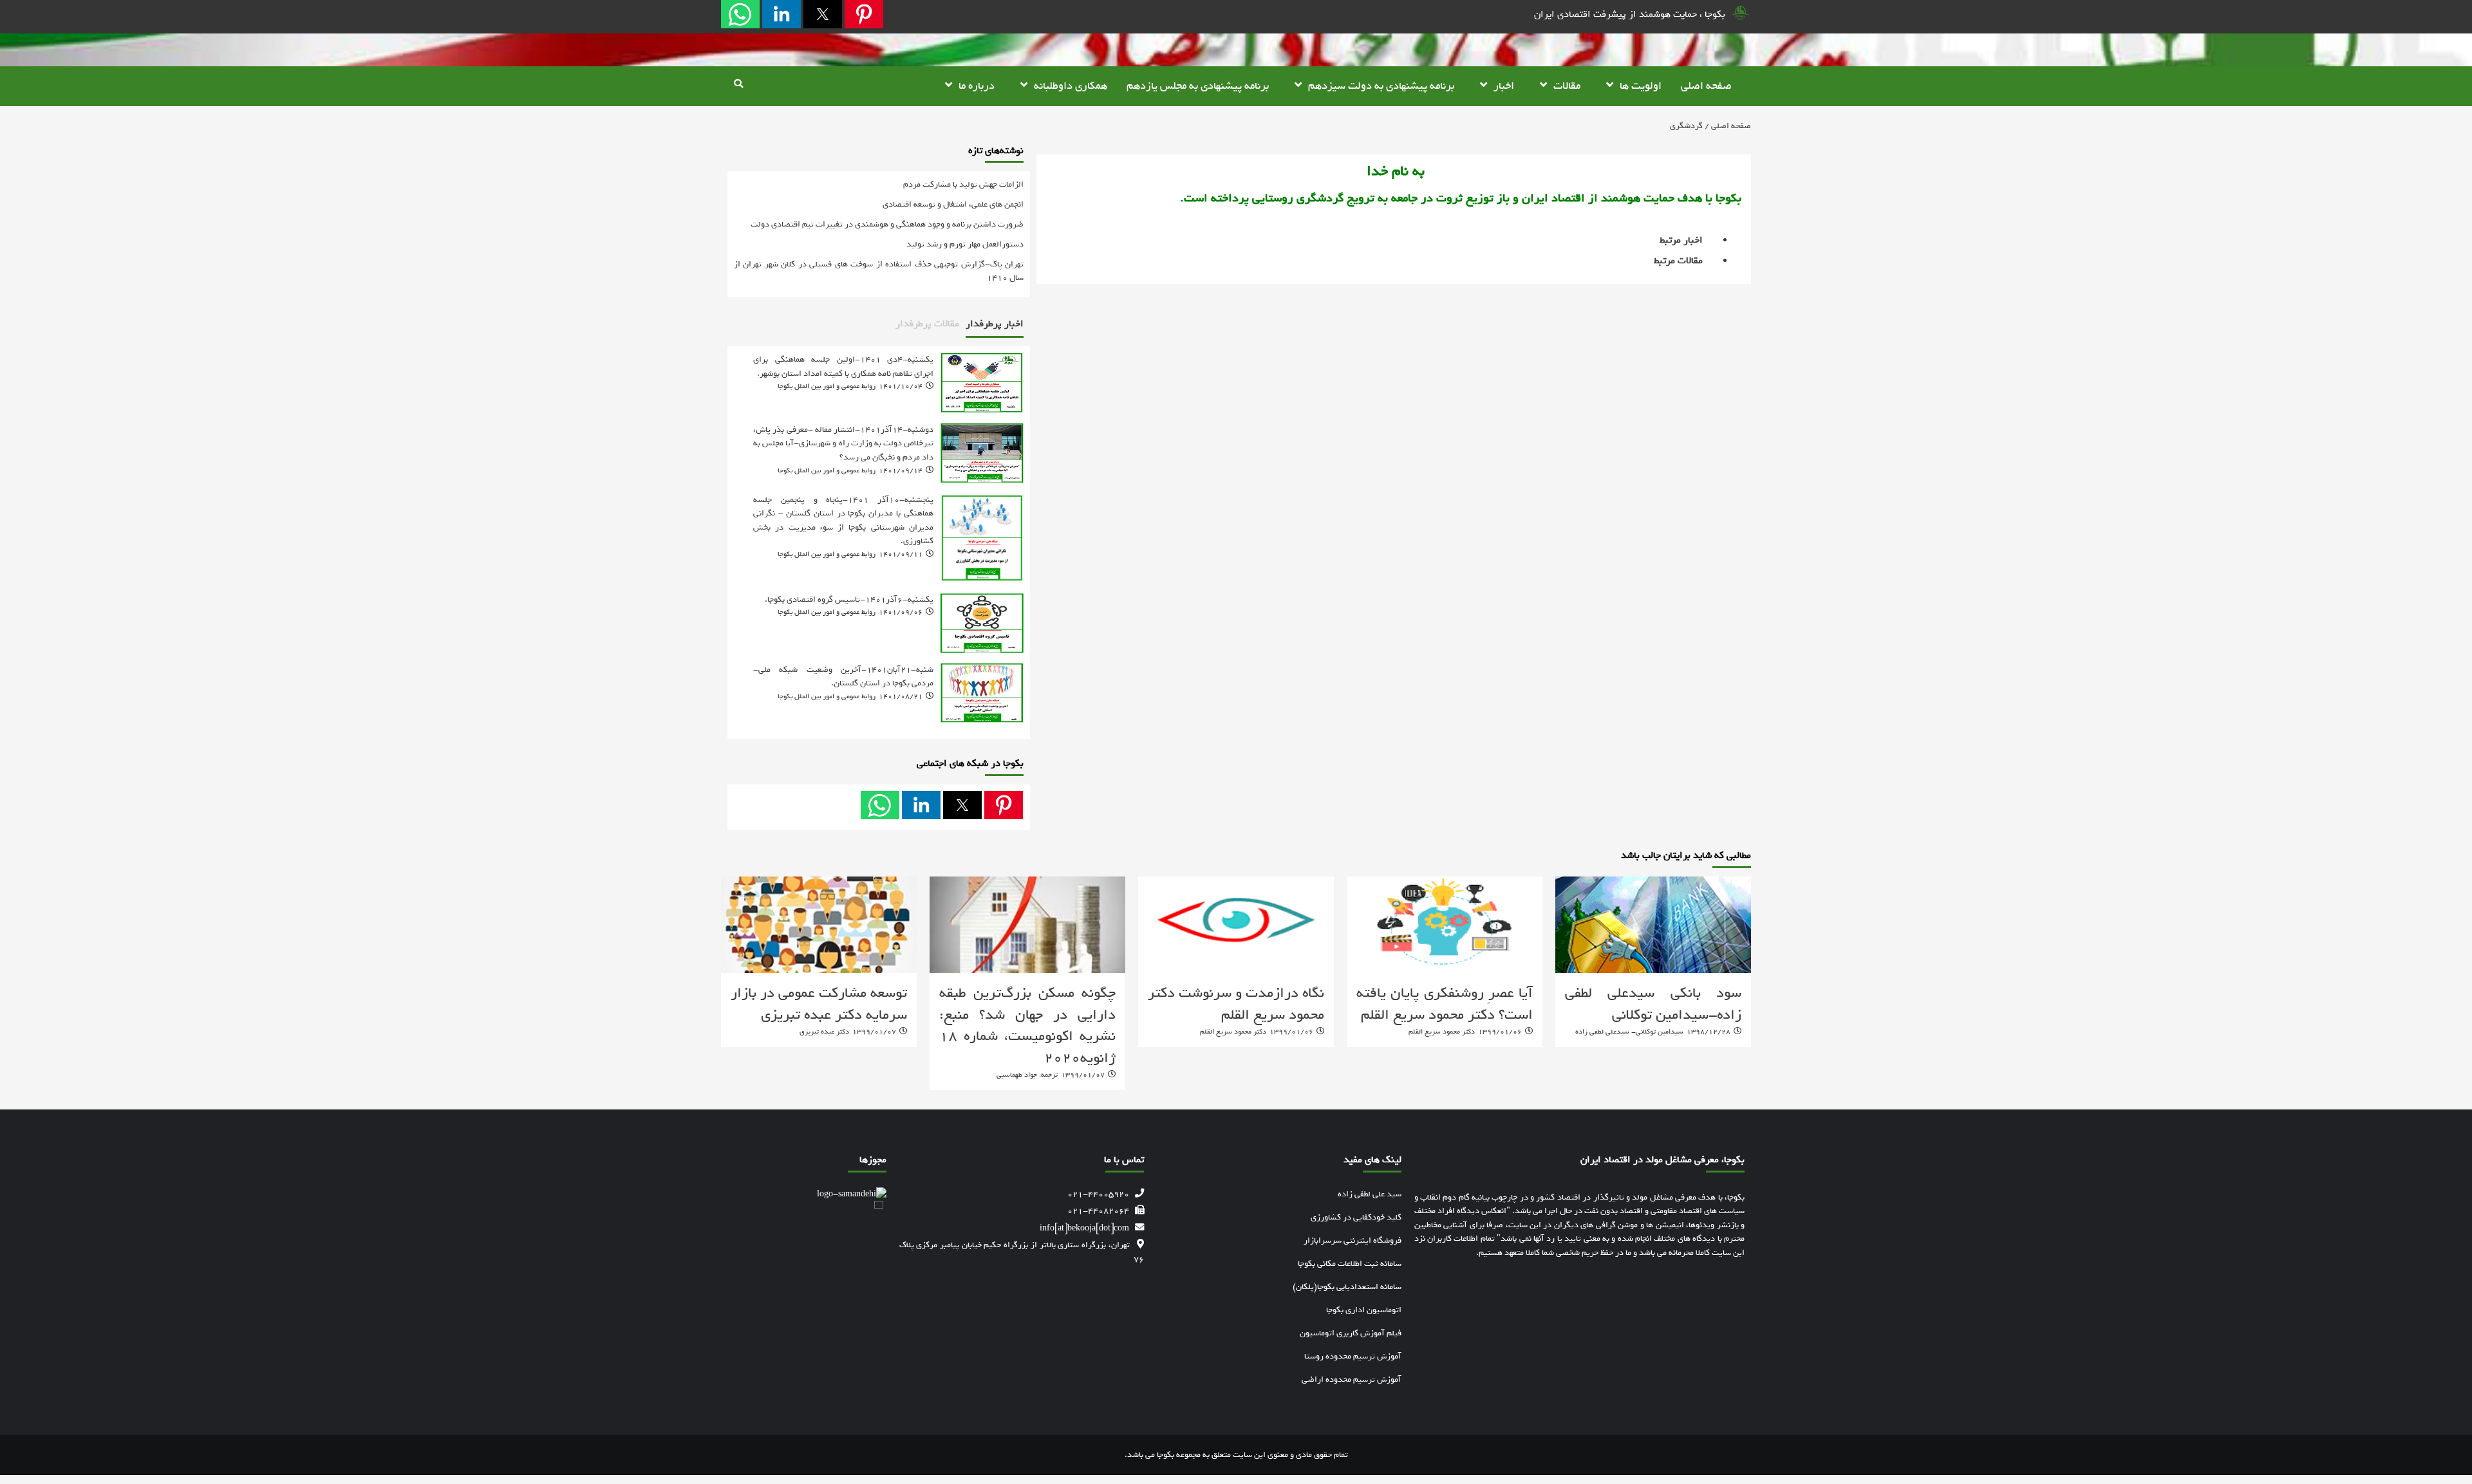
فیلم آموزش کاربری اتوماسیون (1351, 1333)
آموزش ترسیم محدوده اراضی (1352, 1379)
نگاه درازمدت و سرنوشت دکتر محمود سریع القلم (1236, 1004)
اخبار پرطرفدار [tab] (995, 324)
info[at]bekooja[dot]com (1084, 1228)
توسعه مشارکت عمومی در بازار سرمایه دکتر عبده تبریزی (819, 1004)
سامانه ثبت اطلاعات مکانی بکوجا (1350, 1264)
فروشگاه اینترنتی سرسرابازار (1353, 1240)
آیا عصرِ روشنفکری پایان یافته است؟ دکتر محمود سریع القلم (1445, 1004)
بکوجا (1166, 1454)
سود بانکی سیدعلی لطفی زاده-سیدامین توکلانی (1653, 1004)
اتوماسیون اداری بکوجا (1364, 1310)
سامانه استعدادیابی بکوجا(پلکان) (1347, 1287)
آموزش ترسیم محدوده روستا (1353, 1356)
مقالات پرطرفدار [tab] (927, 324)
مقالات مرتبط (1678, 261)
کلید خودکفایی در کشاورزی (1356, 1217)
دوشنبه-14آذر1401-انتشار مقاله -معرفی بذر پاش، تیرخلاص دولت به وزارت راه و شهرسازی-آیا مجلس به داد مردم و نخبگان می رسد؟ (843, 443)
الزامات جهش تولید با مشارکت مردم (963, 184)
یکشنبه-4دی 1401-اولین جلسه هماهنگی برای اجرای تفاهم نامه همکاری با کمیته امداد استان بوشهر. (843, 366)
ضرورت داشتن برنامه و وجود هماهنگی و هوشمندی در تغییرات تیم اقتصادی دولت (887, 224)
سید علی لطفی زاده (1370, 1194)
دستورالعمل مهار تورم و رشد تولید (965, 244)
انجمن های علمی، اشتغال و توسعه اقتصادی (953, 204)
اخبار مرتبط (1681, 240)
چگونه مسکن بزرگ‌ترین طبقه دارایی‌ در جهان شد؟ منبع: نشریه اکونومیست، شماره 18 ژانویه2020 (1027, 1025)
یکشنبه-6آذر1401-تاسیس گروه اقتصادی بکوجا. (849, 599)
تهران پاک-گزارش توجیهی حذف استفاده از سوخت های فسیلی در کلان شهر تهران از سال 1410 (879, 271)
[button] (864, 14)
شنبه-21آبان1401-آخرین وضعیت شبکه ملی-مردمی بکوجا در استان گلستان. (843, 676)
